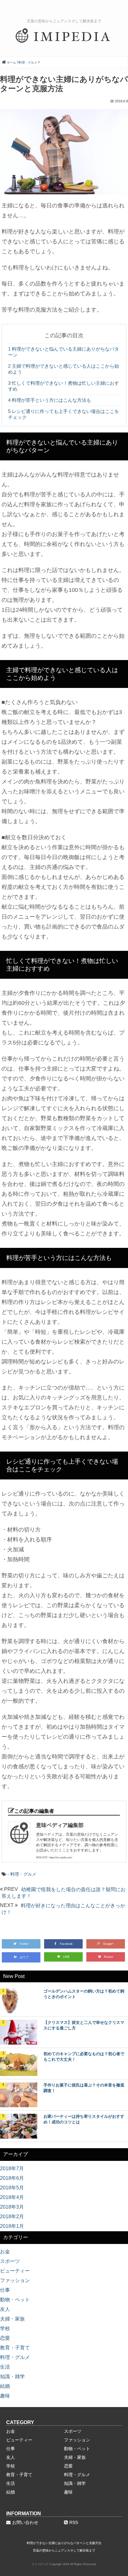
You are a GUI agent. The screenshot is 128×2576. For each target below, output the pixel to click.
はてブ (24, 1957)
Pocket (109, 1957)
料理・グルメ (23, 1874)
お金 (5, 2252)
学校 (5, 2328)
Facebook (66, 1944)
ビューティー (15, 2271)
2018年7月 (12, 2168)
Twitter (24, 1944)
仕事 (5, 2290)
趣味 (5, 2396)
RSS (74, 2522)
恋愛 (5, 2338)
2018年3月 (12, 2207)
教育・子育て (15, 2348)
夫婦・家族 (12, 2319)
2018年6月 (12, 2178)
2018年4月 (12, 2197)
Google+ (108, 1944)
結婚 (5, 2386)
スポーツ (10, 2261)
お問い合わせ (25, 2522)
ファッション (15, 2280)
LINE (66, 1957)
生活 (5, 2367)
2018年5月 (12, 2188)
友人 (5, 2309)
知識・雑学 (12, 2376)
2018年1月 (12, 2226)
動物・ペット (15, 2300)
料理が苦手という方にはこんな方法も (50, 400)
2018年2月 (12, 2217)
